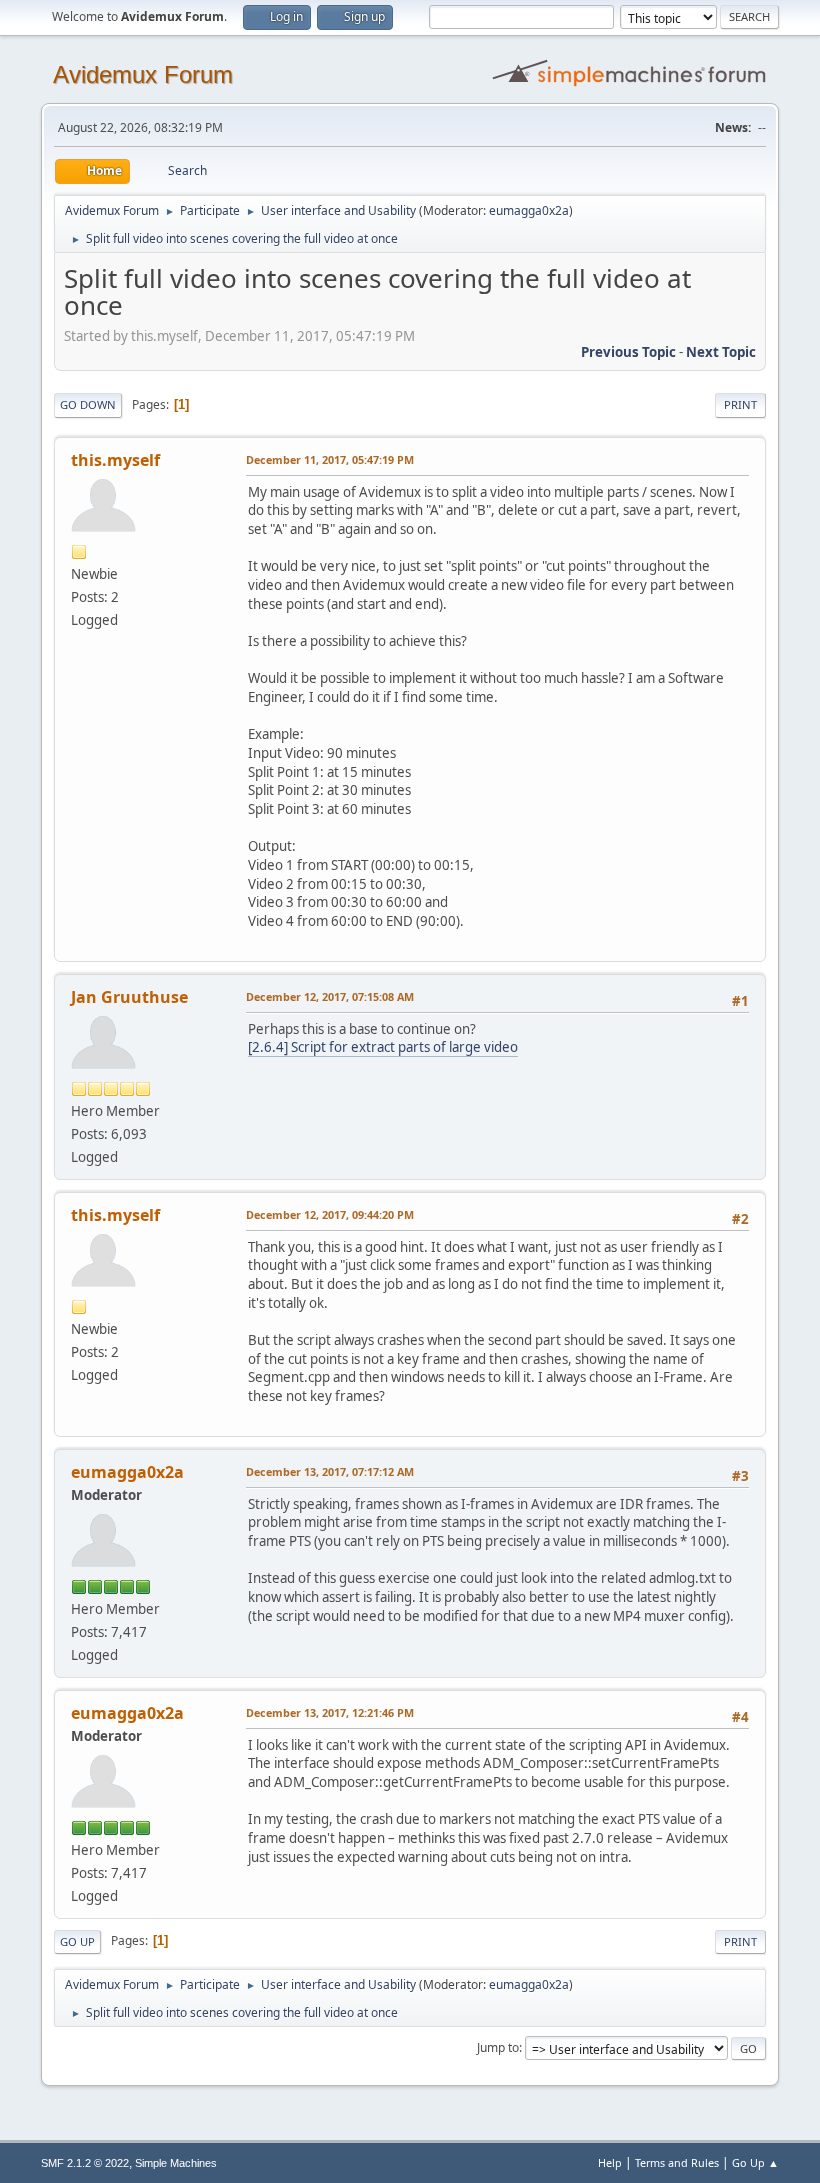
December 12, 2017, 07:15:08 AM (330, 996)
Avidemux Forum (143, 74)
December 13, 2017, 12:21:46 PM (330, 1712)
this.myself (115, 460)
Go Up (77, 1941)
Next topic (721, 352)
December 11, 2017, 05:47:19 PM (330, 459)
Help (610, 2162)
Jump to (498, 2047)
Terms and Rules (677, 2162)
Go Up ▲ (755, 2162)
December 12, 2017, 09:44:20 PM (330, 1214)
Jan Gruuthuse (129, 997)
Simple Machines (176, 2163)
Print (740, 404)
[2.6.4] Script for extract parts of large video (383, 1047)
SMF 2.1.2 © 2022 (85, 2163)
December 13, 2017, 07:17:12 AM (330, 1471)
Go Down (88, 404)
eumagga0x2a (529, 210)
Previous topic (628, 352)
